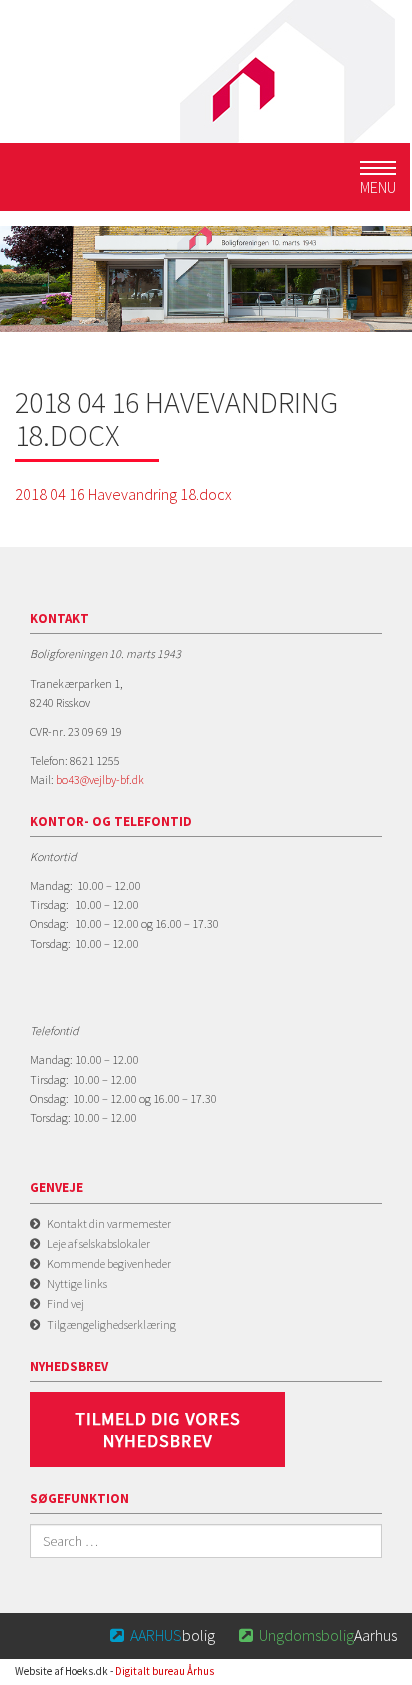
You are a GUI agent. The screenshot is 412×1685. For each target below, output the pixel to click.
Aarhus (318, 1635)
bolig (162, 1635)
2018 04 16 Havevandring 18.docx (123, 494)
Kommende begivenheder (109, 1263)
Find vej (65, 1303)
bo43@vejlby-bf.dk (100, 779)
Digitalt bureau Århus (164, 1671)
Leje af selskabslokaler (98, 1243)
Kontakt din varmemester (109, 1223)
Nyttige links (77, 1283)
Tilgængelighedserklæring (111, 1324)
